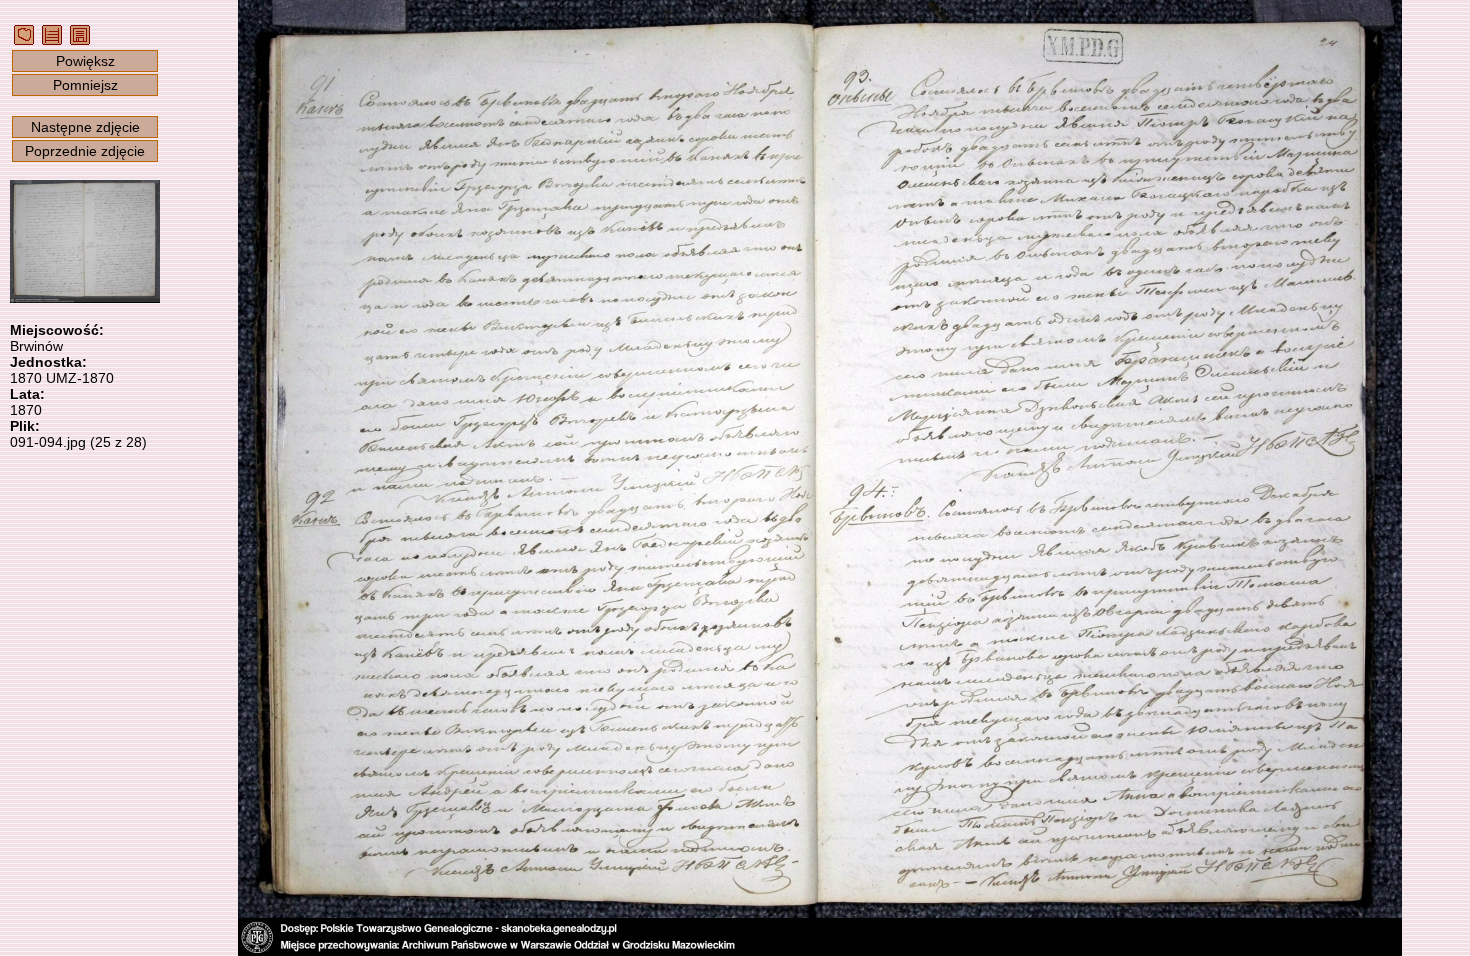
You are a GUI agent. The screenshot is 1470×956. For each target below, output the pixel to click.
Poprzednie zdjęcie (85, 151)
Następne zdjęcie (85, 127)
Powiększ (85, 61)
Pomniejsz (85, 85)
